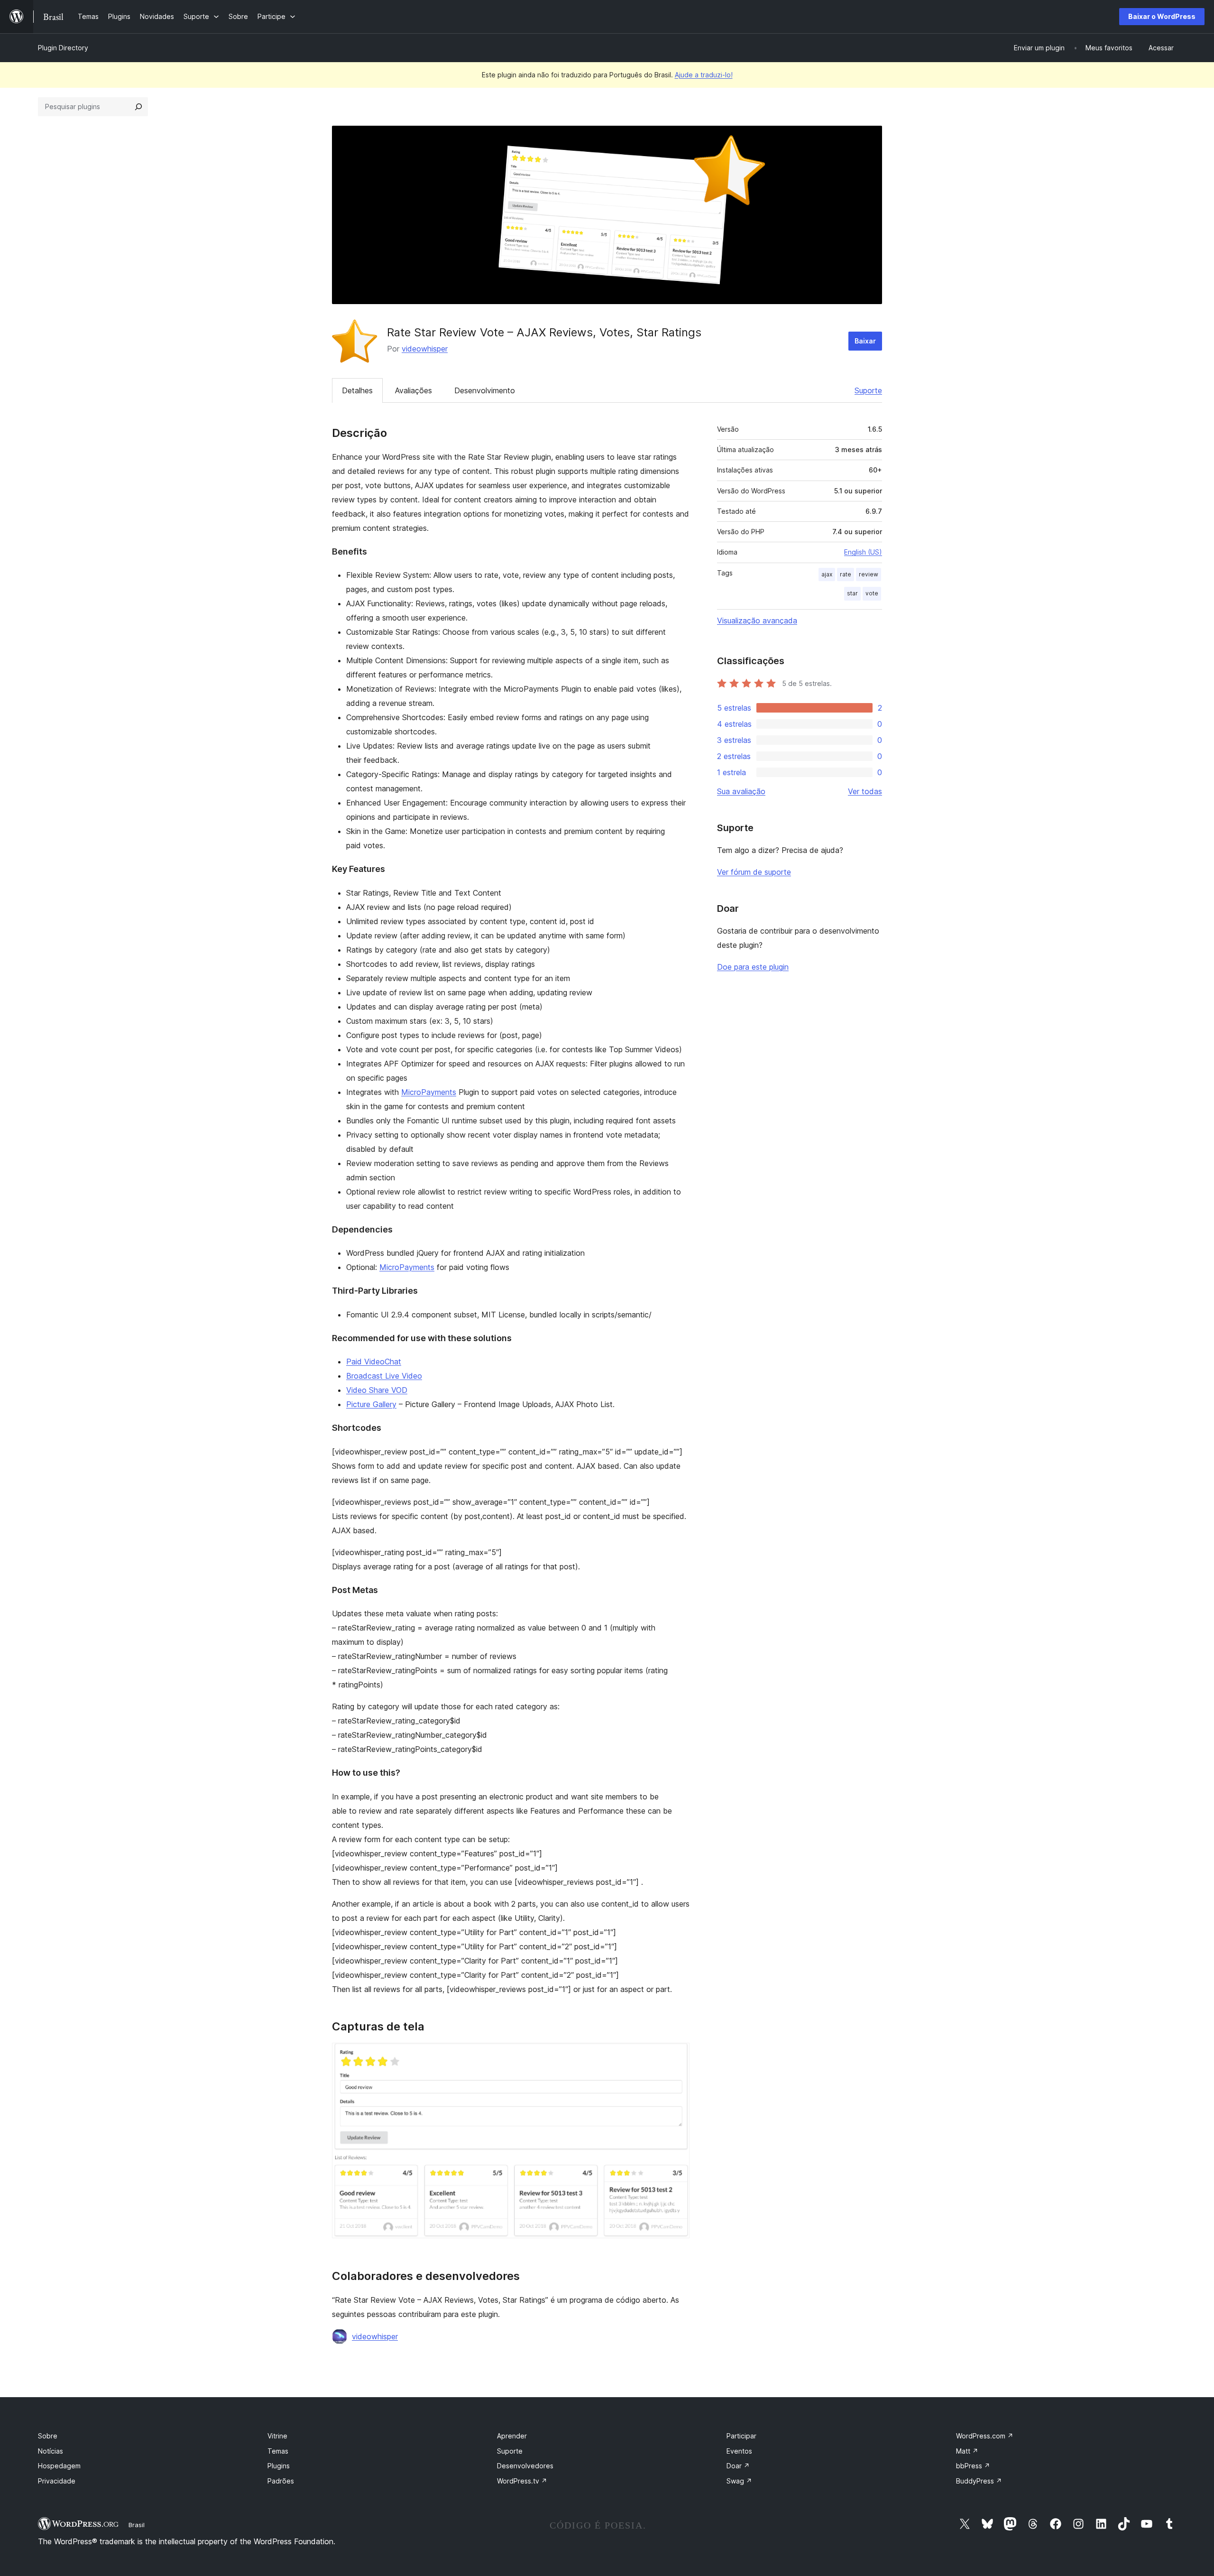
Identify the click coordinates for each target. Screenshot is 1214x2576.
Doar (738, 2466)
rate (846, 574)
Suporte (868, 390)
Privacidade (57, 2481)
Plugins (279, 2466)
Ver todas (865, 791)
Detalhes (357, 390)
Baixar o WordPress (1162, 16)
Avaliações (414, 390)
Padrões (281, 2481)
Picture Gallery (371, 1404)
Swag (739, 2481)
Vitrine (277, 2436)
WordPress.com (985, 2436)
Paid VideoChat (374, 1362)
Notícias (51, 2451)
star (852, 593)
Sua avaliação (741, 791)
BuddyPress (979, 2481)
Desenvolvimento (485, 390)
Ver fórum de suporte (754, 872)
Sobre (48, 2436)
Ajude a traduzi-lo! (704, 75)
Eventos (739, 2451)
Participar (741, 2436)
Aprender (512, 2436)
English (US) (863, 552)
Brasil (137, 2525)
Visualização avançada (757, 621)
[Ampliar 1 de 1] (677, 2056)
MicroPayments (429, 1092)
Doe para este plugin (753, 967)
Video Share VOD (377, 1390)
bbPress (973, 2466)
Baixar (865, 341)
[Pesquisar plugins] (138, 107)
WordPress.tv (522, 2481)
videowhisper (425, 349)
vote (872, 593)
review (869, 574)
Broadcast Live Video (384, 1376)
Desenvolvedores (525, 2466)
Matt (967, 2451)
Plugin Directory (63, 48)
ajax (827, 574)
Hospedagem (59, 2466)
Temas (278, 2451)
